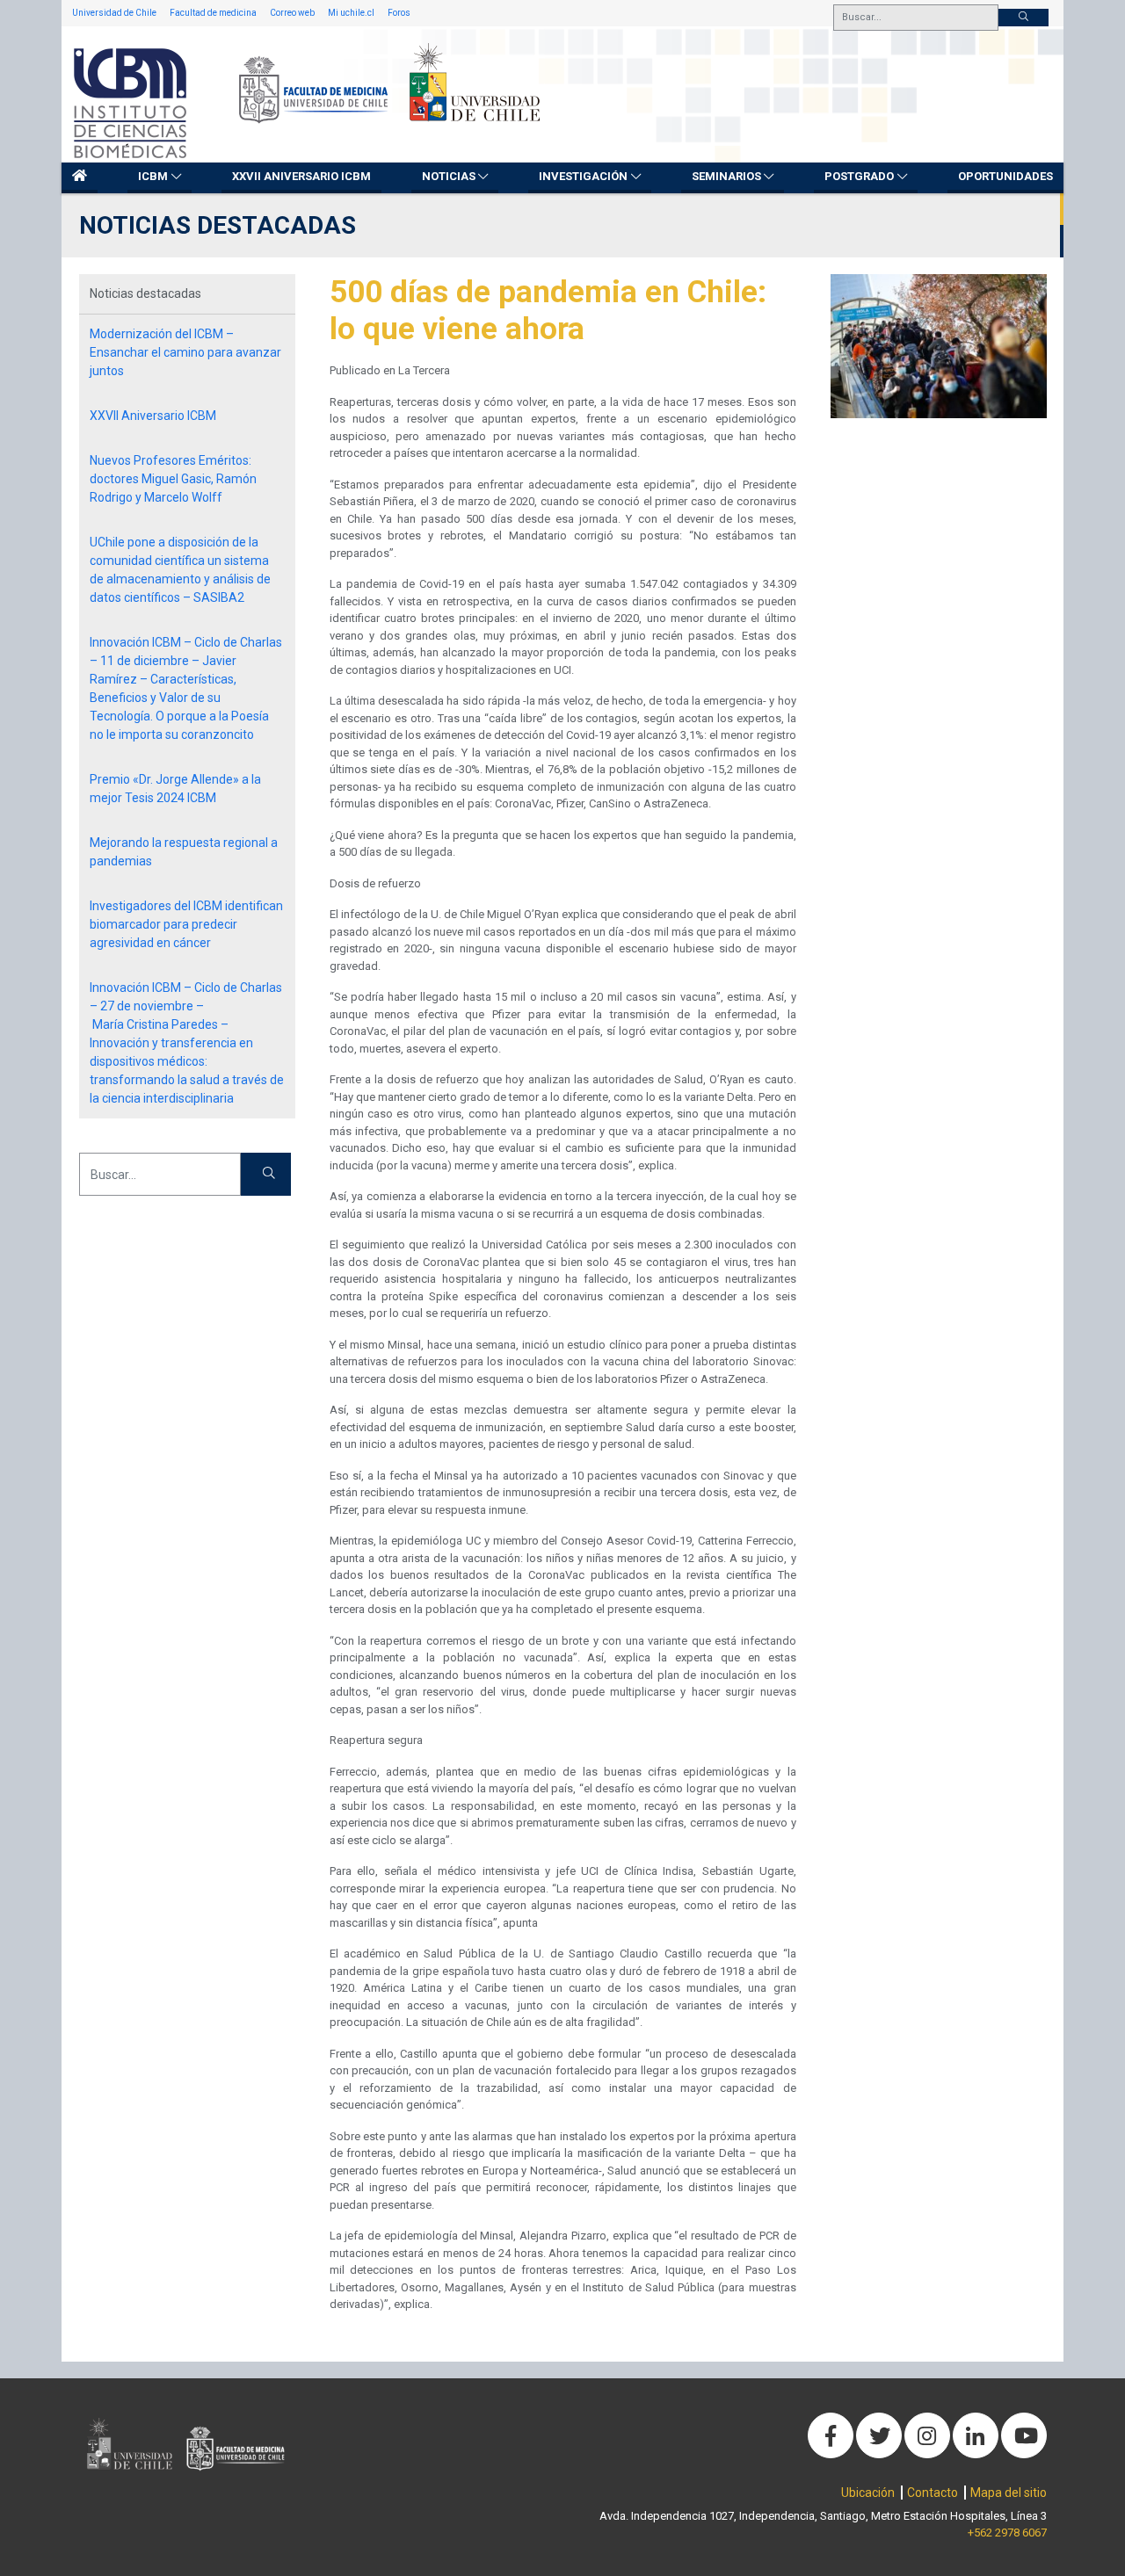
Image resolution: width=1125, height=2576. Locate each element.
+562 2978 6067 (1007, 2533)
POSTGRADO (859, 176)
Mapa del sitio (1009, 2493)
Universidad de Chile (114, 13)
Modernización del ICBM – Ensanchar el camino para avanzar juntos (185, 352)
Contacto (933, 2493)
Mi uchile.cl (351, 13)
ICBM (153, 176)
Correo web (292, 13)
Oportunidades (1005, 176)
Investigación (583, 176)
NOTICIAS (449, 176)
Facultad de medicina (213, 13)
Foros (399, 13)
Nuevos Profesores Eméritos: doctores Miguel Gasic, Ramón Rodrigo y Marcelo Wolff (173, 479)
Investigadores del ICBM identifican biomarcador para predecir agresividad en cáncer (186, 924)
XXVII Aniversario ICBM (301, 176)
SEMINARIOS (726, 176)
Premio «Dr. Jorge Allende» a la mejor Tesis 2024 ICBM (175, 789)
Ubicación (868, 2493)
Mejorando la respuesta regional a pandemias (184, 852)
